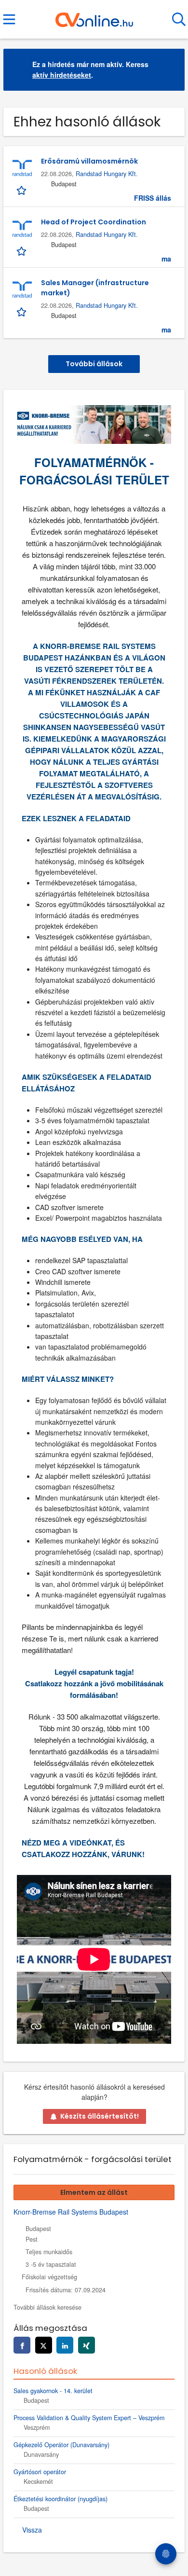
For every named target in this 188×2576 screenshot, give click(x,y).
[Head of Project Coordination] (22, 229)
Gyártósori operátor (40, 2472)
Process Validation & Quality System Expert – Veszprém (89, 2418)
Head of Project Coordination (94, 222)
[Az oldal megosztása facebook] (22, 2345)
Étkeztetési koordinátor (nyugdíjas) (60, 2499)
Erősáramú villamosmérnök (89, 161)
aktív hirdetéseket (62, 75)
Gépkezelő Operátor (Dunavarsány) (61, 2445)
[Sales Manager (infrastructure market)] (22, 290)
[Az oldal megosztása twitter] (44, 2345)
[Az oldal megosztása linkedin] (65, 2345)
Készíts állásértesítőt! (100, 2116)
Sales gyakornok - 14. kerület (53, 2391)
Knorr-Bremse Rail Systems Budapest (71, 2212)
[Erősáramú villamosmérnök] (22, 168)
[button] (170, 70)
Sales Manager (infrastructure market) (95, 288)
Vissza (32, 2530)
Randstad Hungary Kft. (107, 174)
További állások (94, 364)
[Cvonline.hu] (94, 16)
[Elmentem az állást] (22, 190)
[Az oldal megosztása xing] (87, 2345)
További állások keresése (47, 2307)
